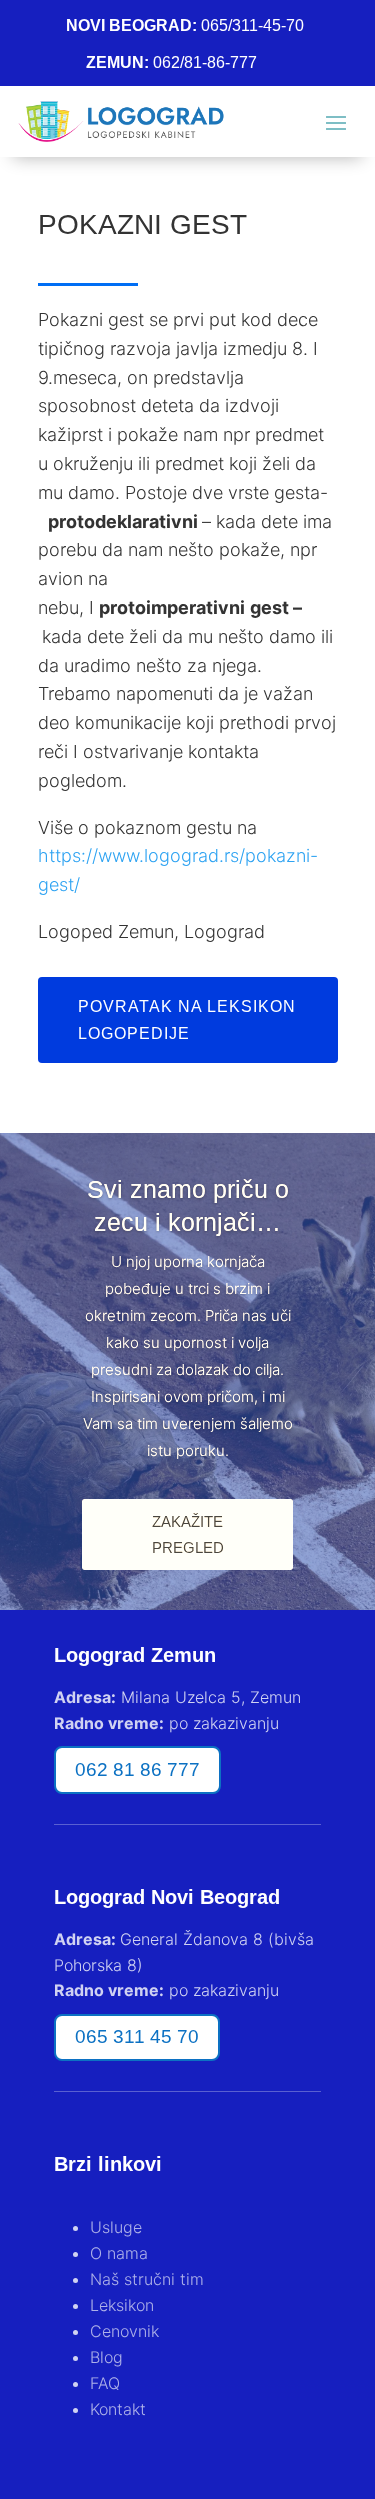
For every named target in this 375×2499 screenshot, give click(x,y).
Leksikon (122, 2305)
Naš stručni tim (147, 2279)
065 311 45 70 (137, 2036)
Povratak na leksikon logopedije (187, 1020)
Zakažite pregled (188, 1534)
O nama (119, 2253)
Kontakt (118, 2409)
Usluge (116, 2227)
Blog (106, 2357)
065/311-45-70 (252, 25)
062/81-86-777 (205, 62)
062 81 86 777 (137, 1769)
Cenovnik (124, 2331)
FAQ (105, 2383)
